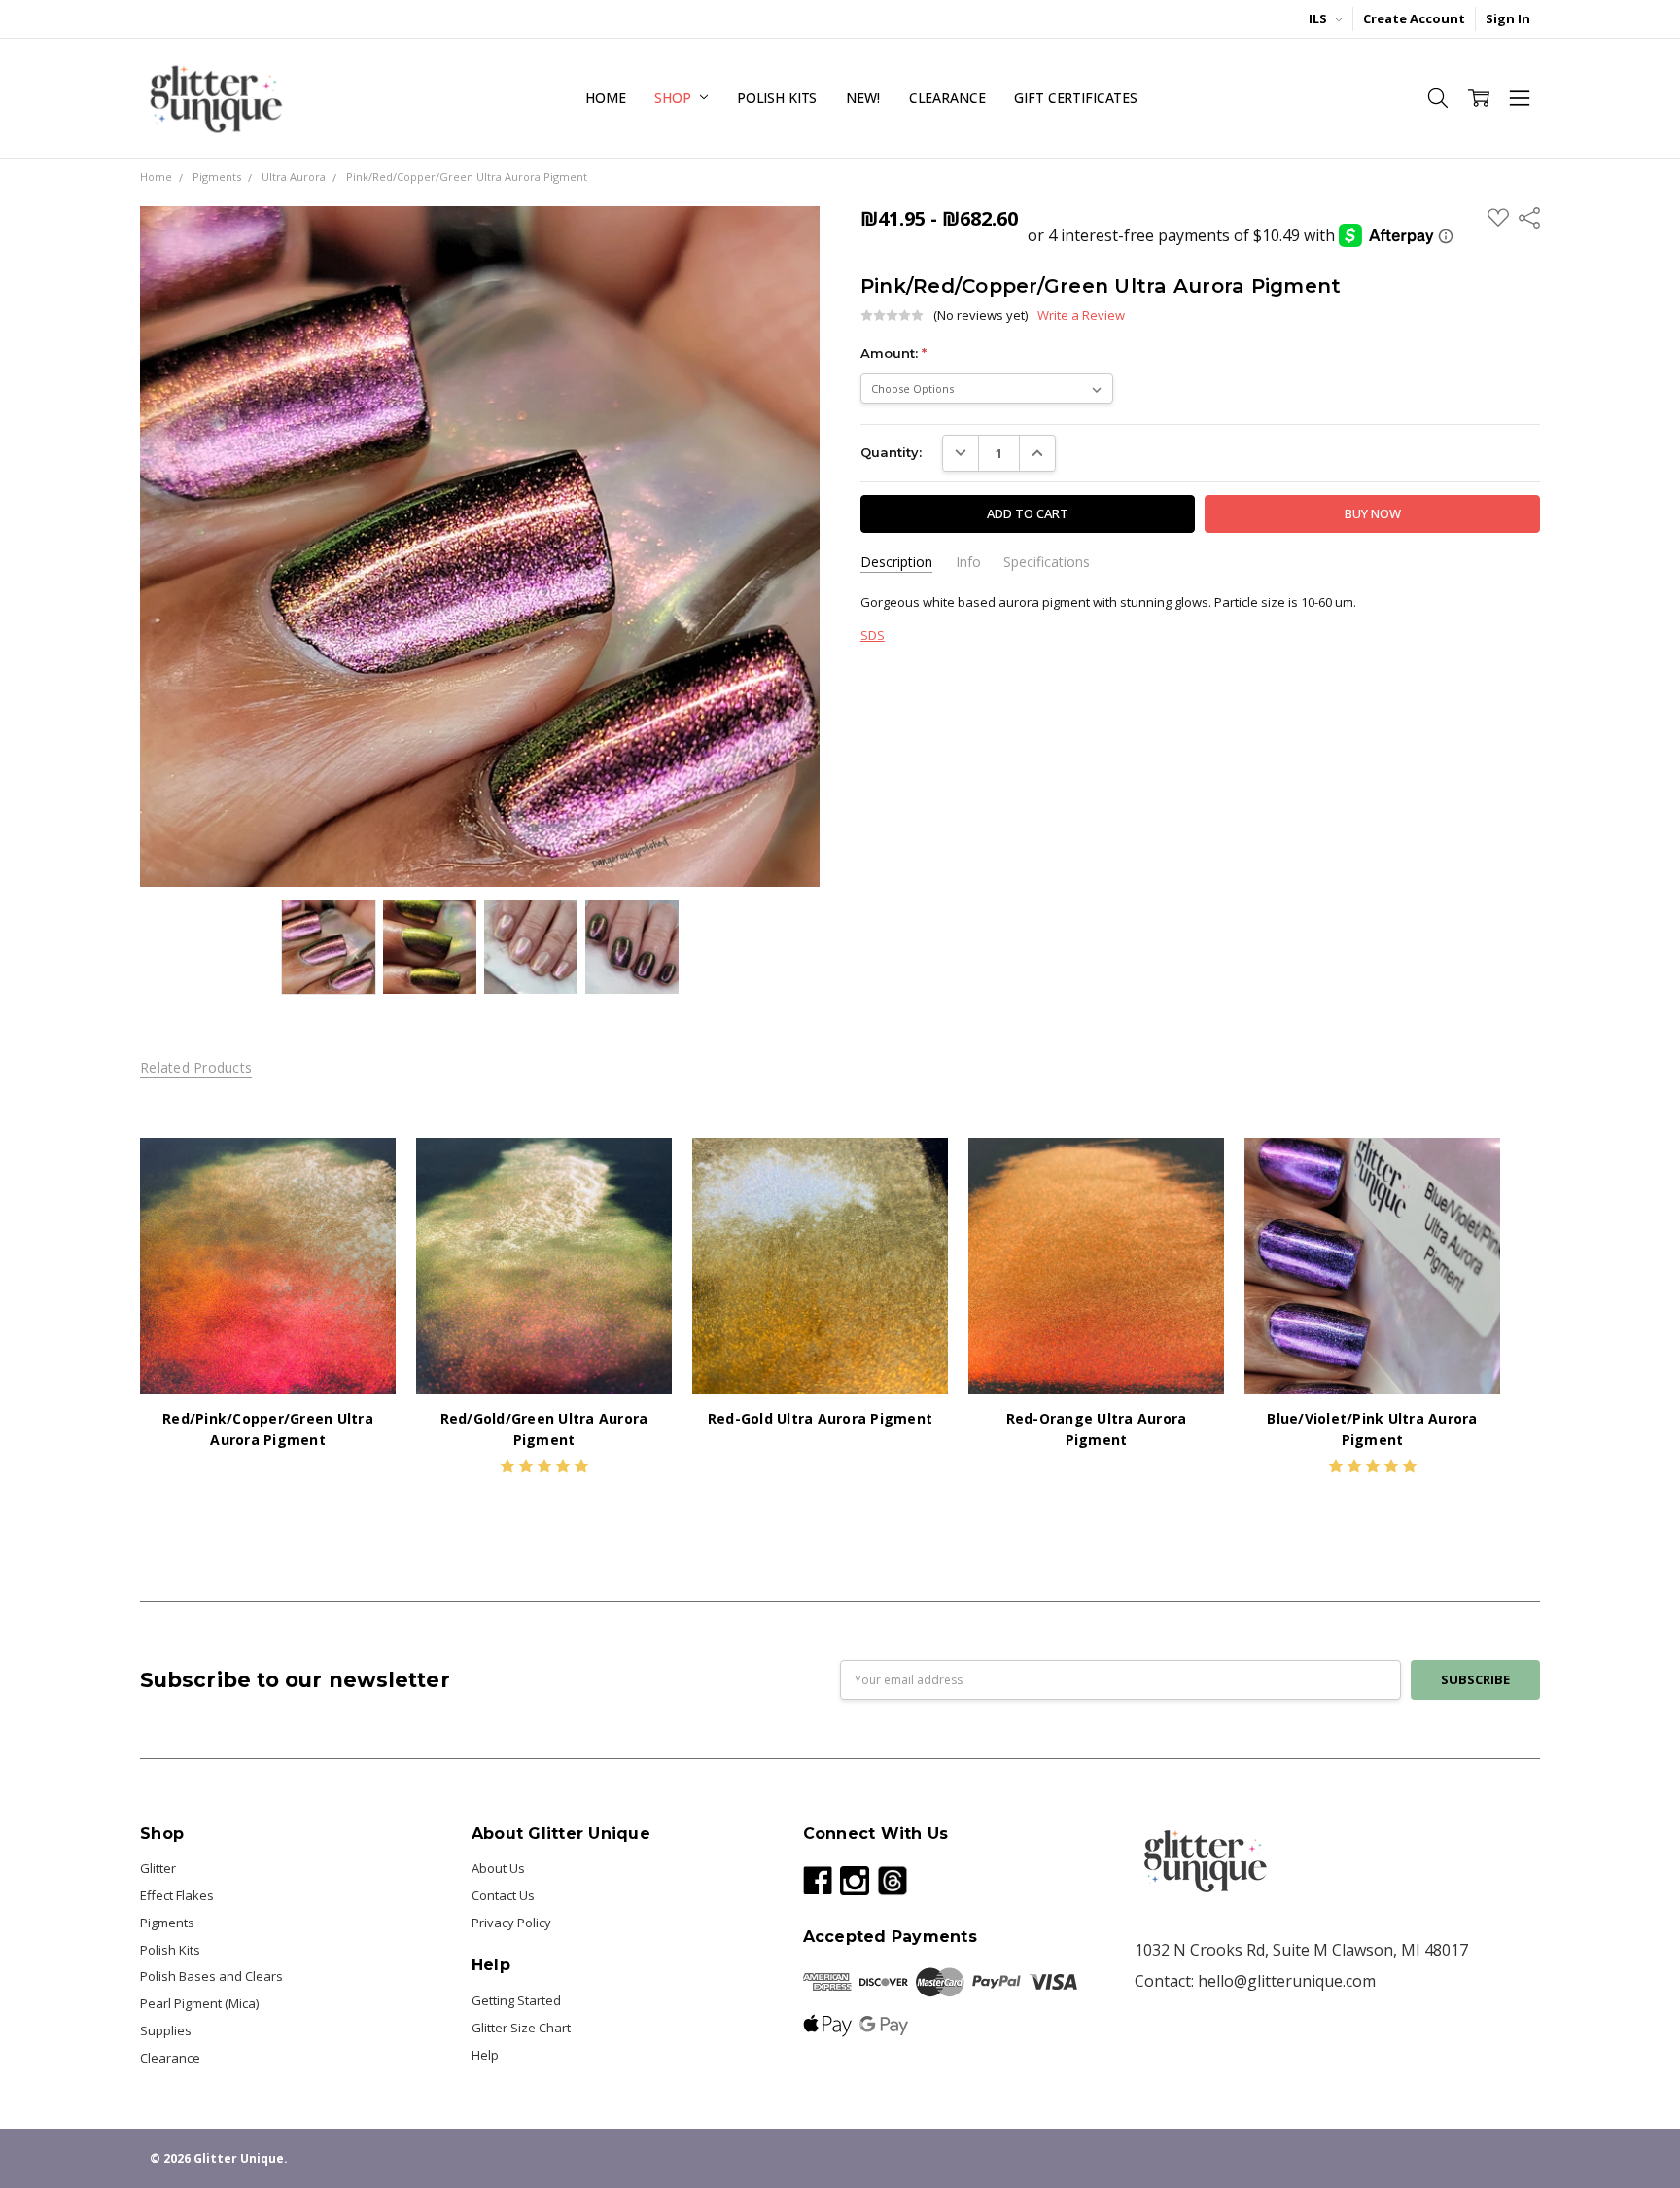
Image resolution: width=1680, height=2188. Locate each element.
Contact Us (503, 1895)
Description (896, 562)
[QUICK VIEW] (363, 1171)
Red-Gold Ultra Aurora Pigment (820, 1418)
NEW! (862, 98)
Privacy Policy (511, 1923)
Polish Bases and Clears (211, 1976)
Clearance (947, 98)
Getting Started (516, 2000)
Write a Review (1081, 316)
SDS (873, 635)
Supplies (166, 2030)
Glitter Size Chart (521, 2028)
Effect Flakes (177, 1895)
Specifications (1047, 562)
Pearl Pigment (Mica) (199, 2003)
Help (485, 2055)
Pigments (167, 1923)
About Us (498, 1868)
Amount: (893, 353)
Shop (674, 98)
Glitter (158, 1868)
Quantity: (891, 452)
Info (968, 562)
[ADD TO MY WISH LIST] (363, 1201)
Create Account (1414, 18)
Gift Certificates (1076, 98)
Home (605, 98)
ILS (1319, 18)
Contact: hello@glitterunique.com (1255, 1981)
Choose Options (268, 1356)
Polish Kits (777, 98)
